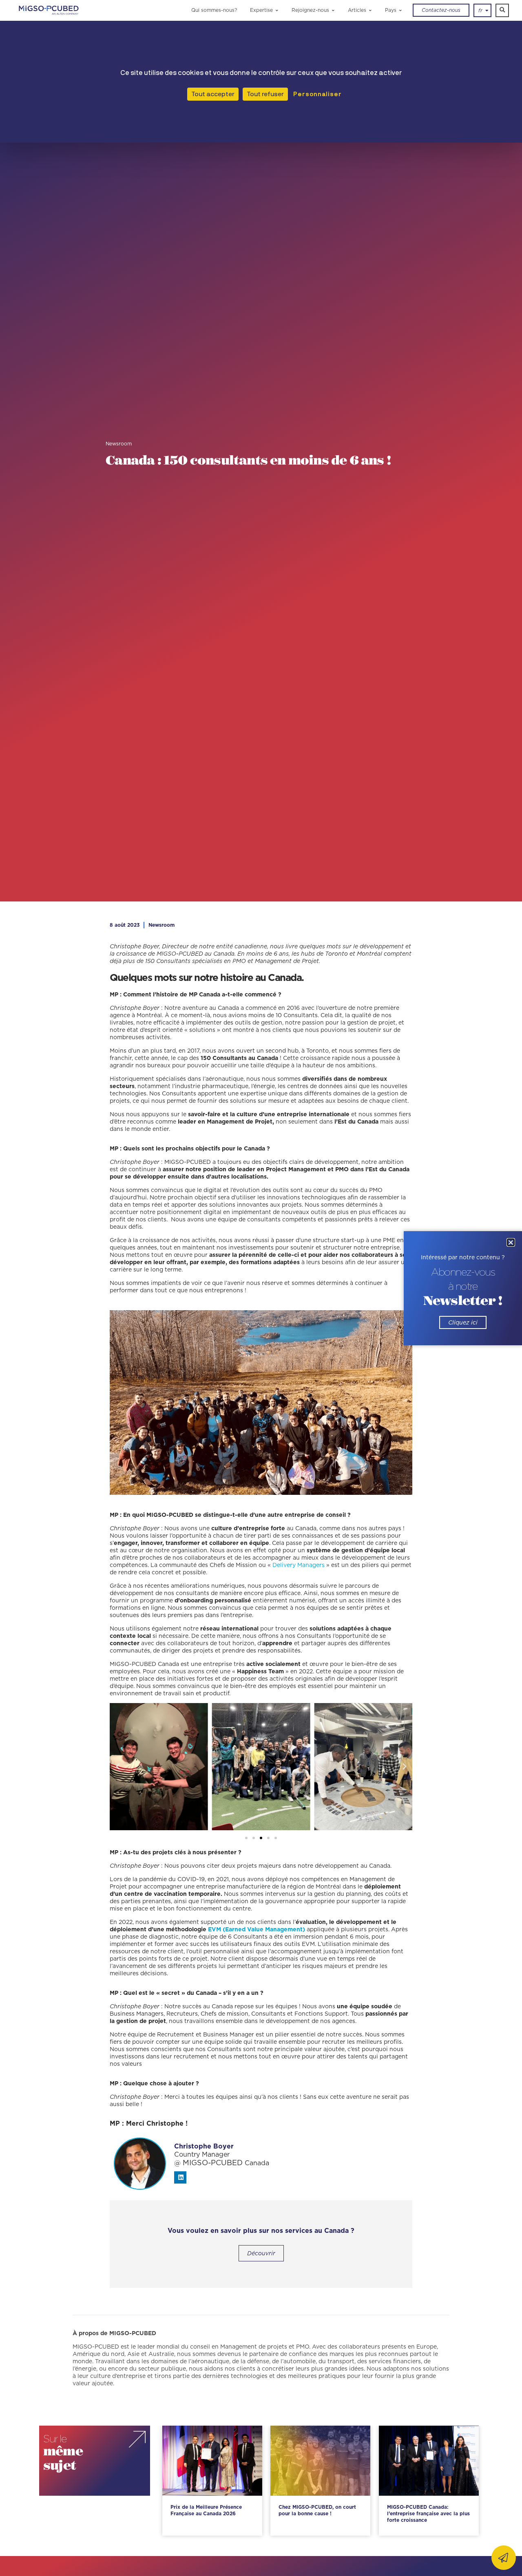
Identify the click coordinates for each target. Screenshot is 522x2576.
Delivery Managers (298, 1565)
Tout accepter (213, 94)
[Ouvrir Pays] (400, 10)
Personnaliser (316, 94)
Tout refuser (265, 94)
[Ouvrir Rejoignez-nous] (333, 10)
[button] (502, 10)
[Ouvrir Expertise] (277, 10)
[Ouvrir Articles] (370, 10)
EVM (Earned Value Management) (257, 1929)
